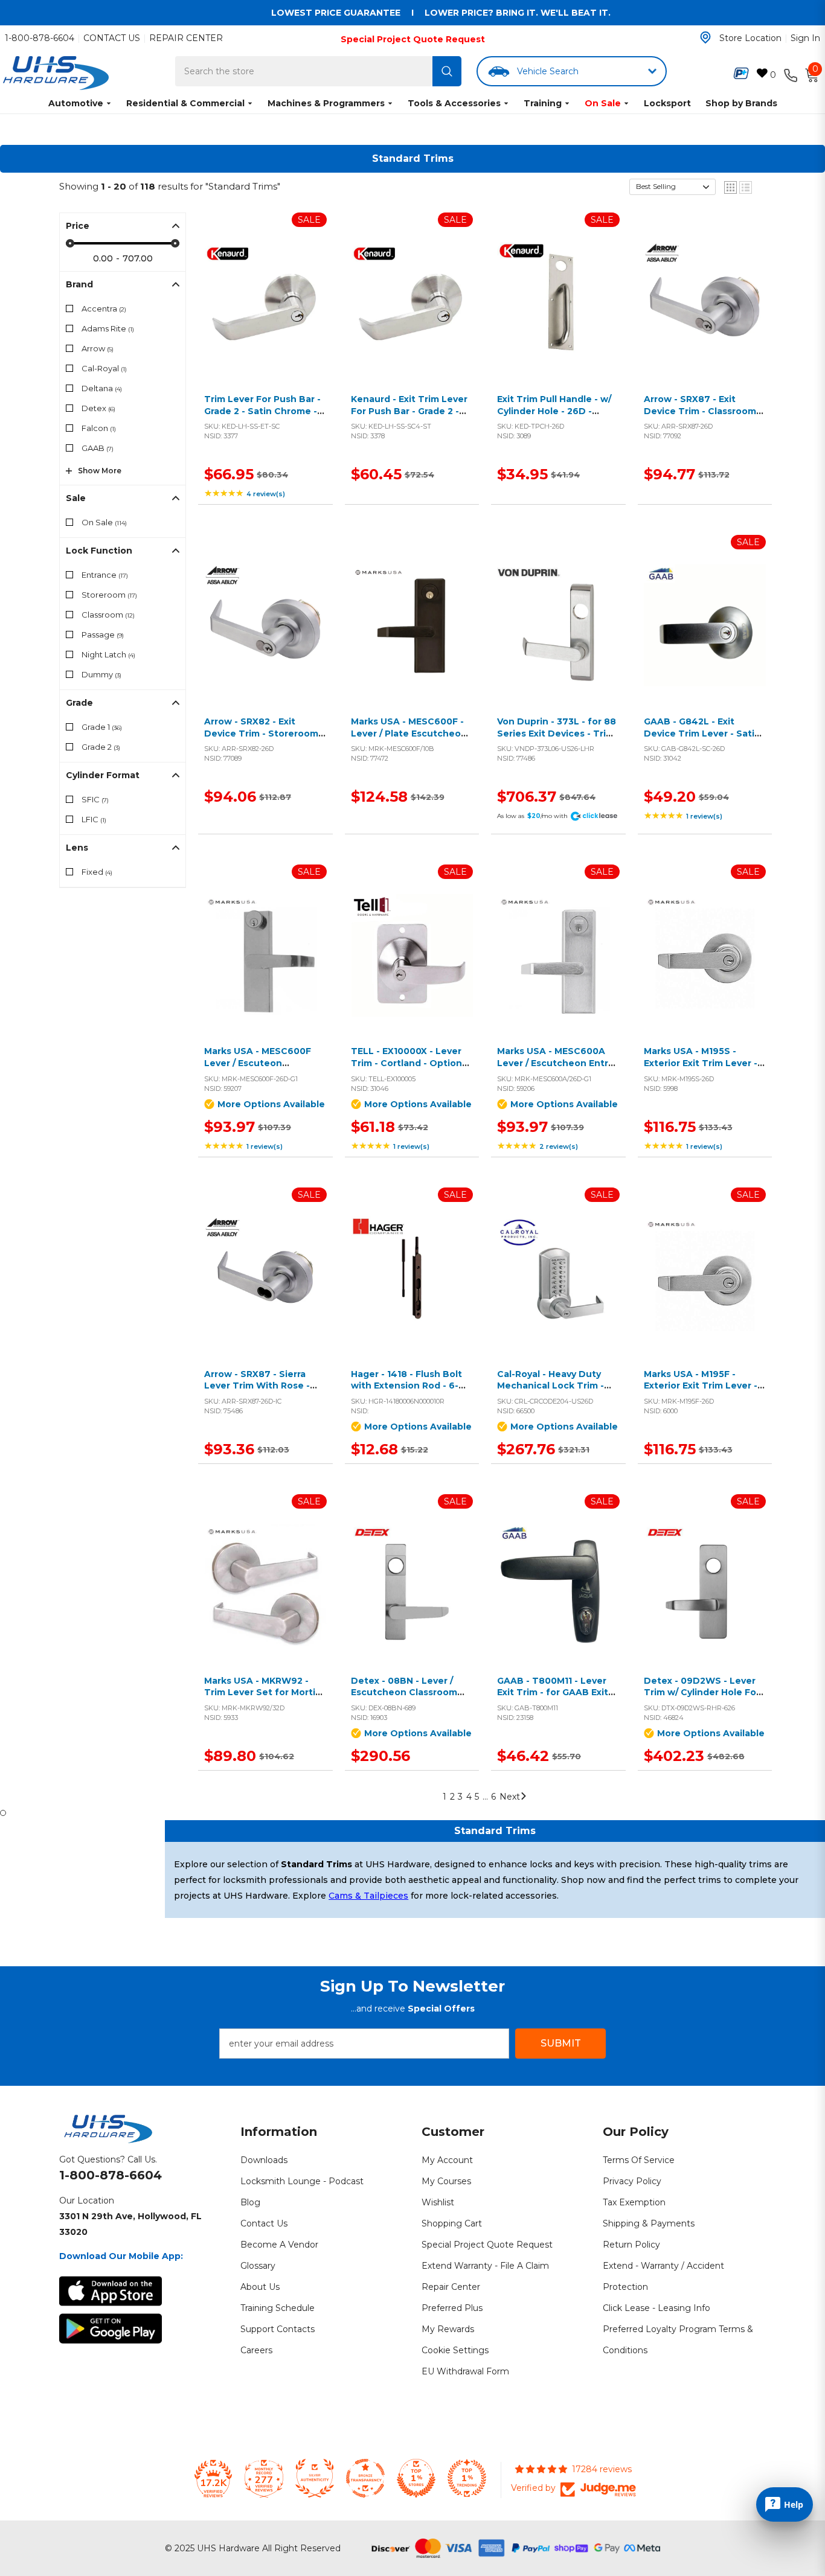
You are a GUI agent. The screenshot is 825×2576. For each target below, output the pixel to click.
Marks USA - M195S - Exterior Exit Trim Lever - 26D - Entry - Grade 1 (701, 1063)
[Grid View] (730, 187)
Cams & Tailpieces (368, 1896)
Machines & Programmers (326, 103)
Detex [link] (98, 408)
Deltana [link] (102, 388)
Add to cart (262, 317)
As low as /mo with (532, 816)
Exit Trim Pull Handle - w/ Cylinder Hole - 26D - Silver (554, 411)
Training (543, 103)
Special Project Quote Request (413, 39)
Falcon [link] (99, 428)
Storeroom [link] (109, 595)
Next (510, 1797)
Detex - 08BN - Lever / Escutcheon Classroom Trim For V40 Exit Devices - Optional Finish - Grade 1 (410, 1699)
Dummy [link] (101, 674)
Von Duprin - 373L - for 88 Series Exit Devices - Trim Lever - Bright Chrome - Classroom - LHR (557, 739)
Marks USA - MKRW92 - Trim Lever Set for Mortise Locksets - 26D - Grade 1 (265, 1692)
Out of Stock (409, 317)
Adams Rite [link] (108, 328)
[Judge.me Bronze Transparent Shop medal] (365, 2478)
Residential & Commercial (185, 103)
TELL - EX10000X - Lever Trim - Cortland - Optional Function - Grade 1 (410, 1063)
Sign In (805, 38)
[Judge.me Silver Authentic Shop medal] (315, 2478)
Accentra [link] (104, 308)
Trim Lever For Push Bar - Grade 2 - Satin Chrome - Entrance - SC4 (262, 411)
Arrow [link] (98, 348)
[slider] (70, 243)
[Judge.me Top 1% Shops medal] (416, 2478)
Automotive (76, 103)
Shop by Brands (741, 103)
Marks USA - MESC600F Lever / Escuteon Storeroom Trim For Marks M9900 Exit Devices (265, 1069)
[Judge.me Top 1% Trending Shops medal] (467, 2478)
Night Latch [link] (108, 654)
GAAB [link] (98, 448)
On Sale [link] (104, 522)
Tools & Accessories (454, 103)
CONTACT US (112, 38)
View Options (262, 969)
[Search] (447, 71)
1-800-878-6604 (40, 38)
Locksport (667, 103)
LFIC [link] (94, 819)
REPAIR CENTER (186, 38)
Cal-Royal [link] (104, 368)
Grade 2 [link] (101, 747)
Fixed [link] (97, 872)
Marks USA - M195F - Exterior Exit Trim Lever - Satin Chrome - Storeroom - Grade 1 (705, 1392)
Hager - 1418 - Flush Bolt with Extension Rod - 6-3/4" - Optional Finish (406, 1386)
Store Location (750, 38)
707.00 (138, 258)
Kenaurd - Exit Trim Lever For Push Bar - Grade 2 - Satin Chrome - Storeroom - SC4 (412, 417)
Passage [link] (103, 634)
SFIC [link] (95, 799)
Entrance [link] (105, 575)
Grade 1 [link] (102, 727)
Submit (561, 2043)
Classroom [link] (108, 615)
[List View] (746, 187)
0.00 (103, 258)
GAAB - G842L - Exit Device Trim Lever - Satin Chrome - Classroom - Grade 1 (702, 739)
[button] (673, 187)
